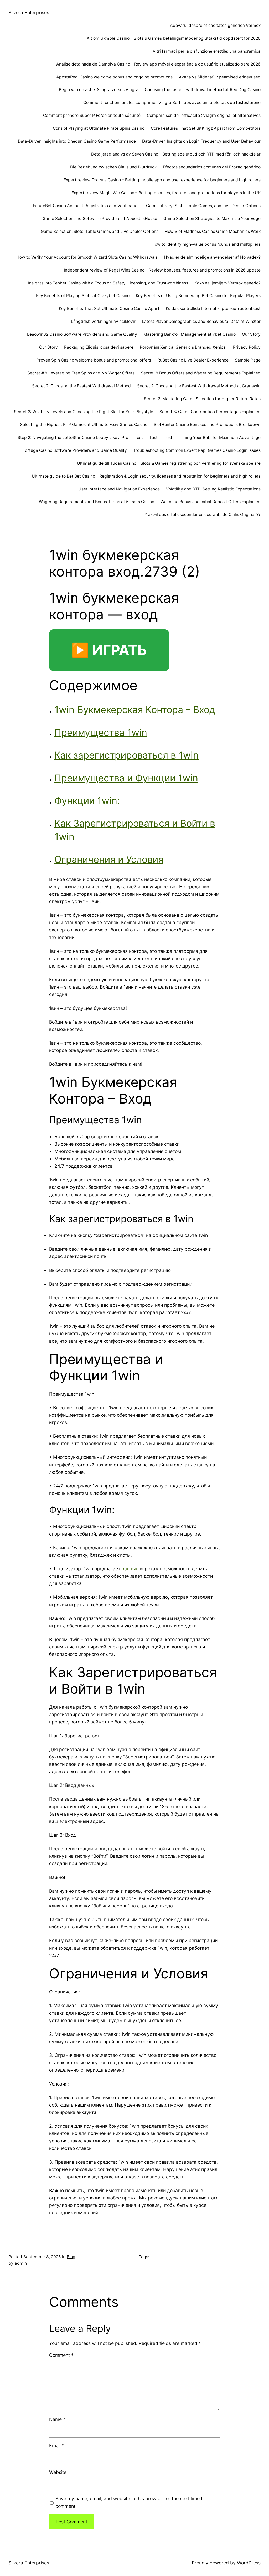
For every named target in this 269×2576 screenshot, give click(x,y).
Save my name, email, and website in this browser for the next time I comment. (129, 2502)
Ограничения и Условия (109, 859)
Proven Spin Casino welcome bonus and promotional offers (94, 360)
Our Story (251, 334)
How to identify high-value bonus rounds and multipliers (206, 244)
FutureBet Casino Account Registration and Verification (86, 206)
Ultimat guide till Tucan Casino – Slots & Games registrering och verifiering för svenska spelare (169, 463)
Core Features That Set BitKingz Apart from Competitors (206, 128)
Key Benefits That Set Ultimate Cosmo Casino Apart (109, 309)
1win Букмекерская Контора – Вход (135, 710)
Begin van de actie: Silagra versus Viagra (99, 90)
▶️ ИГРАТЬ (109, 650)
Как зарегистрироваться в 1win (126, 755)
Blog (71, 2257)
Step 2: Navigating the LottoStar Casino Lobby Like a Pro (73, 437)
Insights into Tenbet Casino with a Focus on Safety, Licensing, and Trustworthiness (108, 283)
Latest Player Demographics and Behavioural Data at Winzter (201, 321)
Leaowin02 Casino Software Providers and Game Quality (82, 334)
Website (58, 2472)
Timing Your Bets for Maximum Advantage (220, 437)
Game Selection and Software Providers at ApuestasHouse (100, 219)
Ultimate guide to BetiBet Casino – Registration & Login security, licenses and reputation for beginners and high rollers (146, 476)
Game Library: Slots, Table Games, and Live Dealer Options (203, 206)
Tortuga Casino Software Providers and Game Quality (75, 450)
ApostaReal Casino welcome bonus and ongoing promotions (114, 77)
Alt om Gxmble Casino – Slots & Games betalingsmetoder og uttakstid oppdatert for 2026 (174, 38)
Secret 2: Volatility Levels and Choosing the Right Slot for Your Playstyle (84, 412)
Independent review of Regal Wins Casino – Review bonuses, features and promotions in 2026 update (162, 270)
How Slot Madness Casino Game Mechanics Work (213, 231)
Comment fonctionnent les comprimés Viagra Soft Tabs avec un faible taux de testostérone (172, 102)
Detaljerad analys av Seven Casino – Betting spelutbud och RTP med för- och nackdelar (176, 154)
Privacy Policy (247, 347)
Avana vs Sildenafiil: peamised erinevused (220, 77)
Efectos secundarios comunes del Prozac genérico (212, 167)
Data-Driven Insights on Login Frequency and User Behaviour (201, 141)
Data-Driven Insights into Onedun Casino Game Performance (77, 141)
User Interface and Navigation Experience (119, 489)
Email (57, 2446)
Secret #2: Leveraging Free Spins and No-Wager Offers (81, 373)
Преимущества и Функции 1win (126, 778)
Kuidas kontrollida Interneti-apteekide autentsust (213, 309)
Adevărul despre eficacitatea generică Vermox (215, 25)
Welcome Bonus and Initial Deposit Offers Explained (211, 502)
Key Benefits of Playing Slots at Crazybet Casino (83, 296)
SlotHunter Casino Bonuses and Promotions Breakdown (207, 425)
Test (139, 437)
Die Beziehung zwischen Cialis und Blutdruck (113, 167)
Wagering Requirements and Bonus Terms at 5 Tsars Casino (97, 502)
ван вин (130, 1569)
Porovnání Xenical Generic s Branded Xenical (183, 347)
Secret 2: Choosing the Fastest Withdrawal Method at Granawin (199, 386)
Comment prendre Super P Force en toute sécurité (92, 115)
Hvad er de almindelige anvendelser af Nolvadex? (212, 257)
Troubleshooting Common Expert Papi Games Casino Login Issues (197, 450)
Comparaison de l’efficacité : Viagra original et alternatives (204, 115)
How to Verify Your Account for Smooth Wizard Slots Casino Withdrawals (87, 257)
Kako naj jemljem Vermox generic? (227, 283)
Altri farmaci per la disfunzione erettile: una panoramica (207, 51)
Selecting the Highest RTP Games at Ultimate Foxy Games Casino (84, 425)
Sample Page (248, 360)
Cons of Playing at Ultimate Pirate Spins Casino (99, 128)
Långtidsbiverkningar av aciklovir (103, 321)
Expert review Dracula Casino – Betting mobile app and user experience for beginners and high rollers (162, 180)
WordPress (249, 2563)
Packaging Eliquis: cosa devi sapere (99, 347)
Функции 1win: (87, 801)
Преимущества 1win (101, 733)
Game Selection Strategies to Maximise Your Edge (212, 219)
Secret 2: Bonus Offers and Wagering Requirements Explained (201, 373)
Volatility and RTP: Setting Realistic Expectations (213, 489)
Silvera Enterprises (29, 12)
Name (57, 2419)
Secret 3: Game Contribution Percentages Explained (210, 412)
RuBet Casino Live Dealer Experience (193, 360)
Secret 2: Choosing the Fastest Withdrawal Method (81, 386)
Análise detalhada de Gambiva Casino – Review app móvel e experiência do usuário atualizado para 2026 (158, 64)
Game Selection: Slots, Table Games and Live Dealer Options (100, 231)
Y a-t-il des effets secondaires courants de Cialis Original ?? (203, 515)
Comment (61, 2355)
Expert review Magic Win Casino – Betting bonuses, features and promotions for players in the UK (166, 193)
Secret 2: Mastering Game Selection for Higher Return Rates (202, 399)
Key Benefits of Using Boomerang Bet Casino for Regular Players (198, 296)
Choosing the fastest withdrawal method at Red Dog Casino (203, 90)
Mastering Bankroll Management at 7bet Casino (190, 334)
